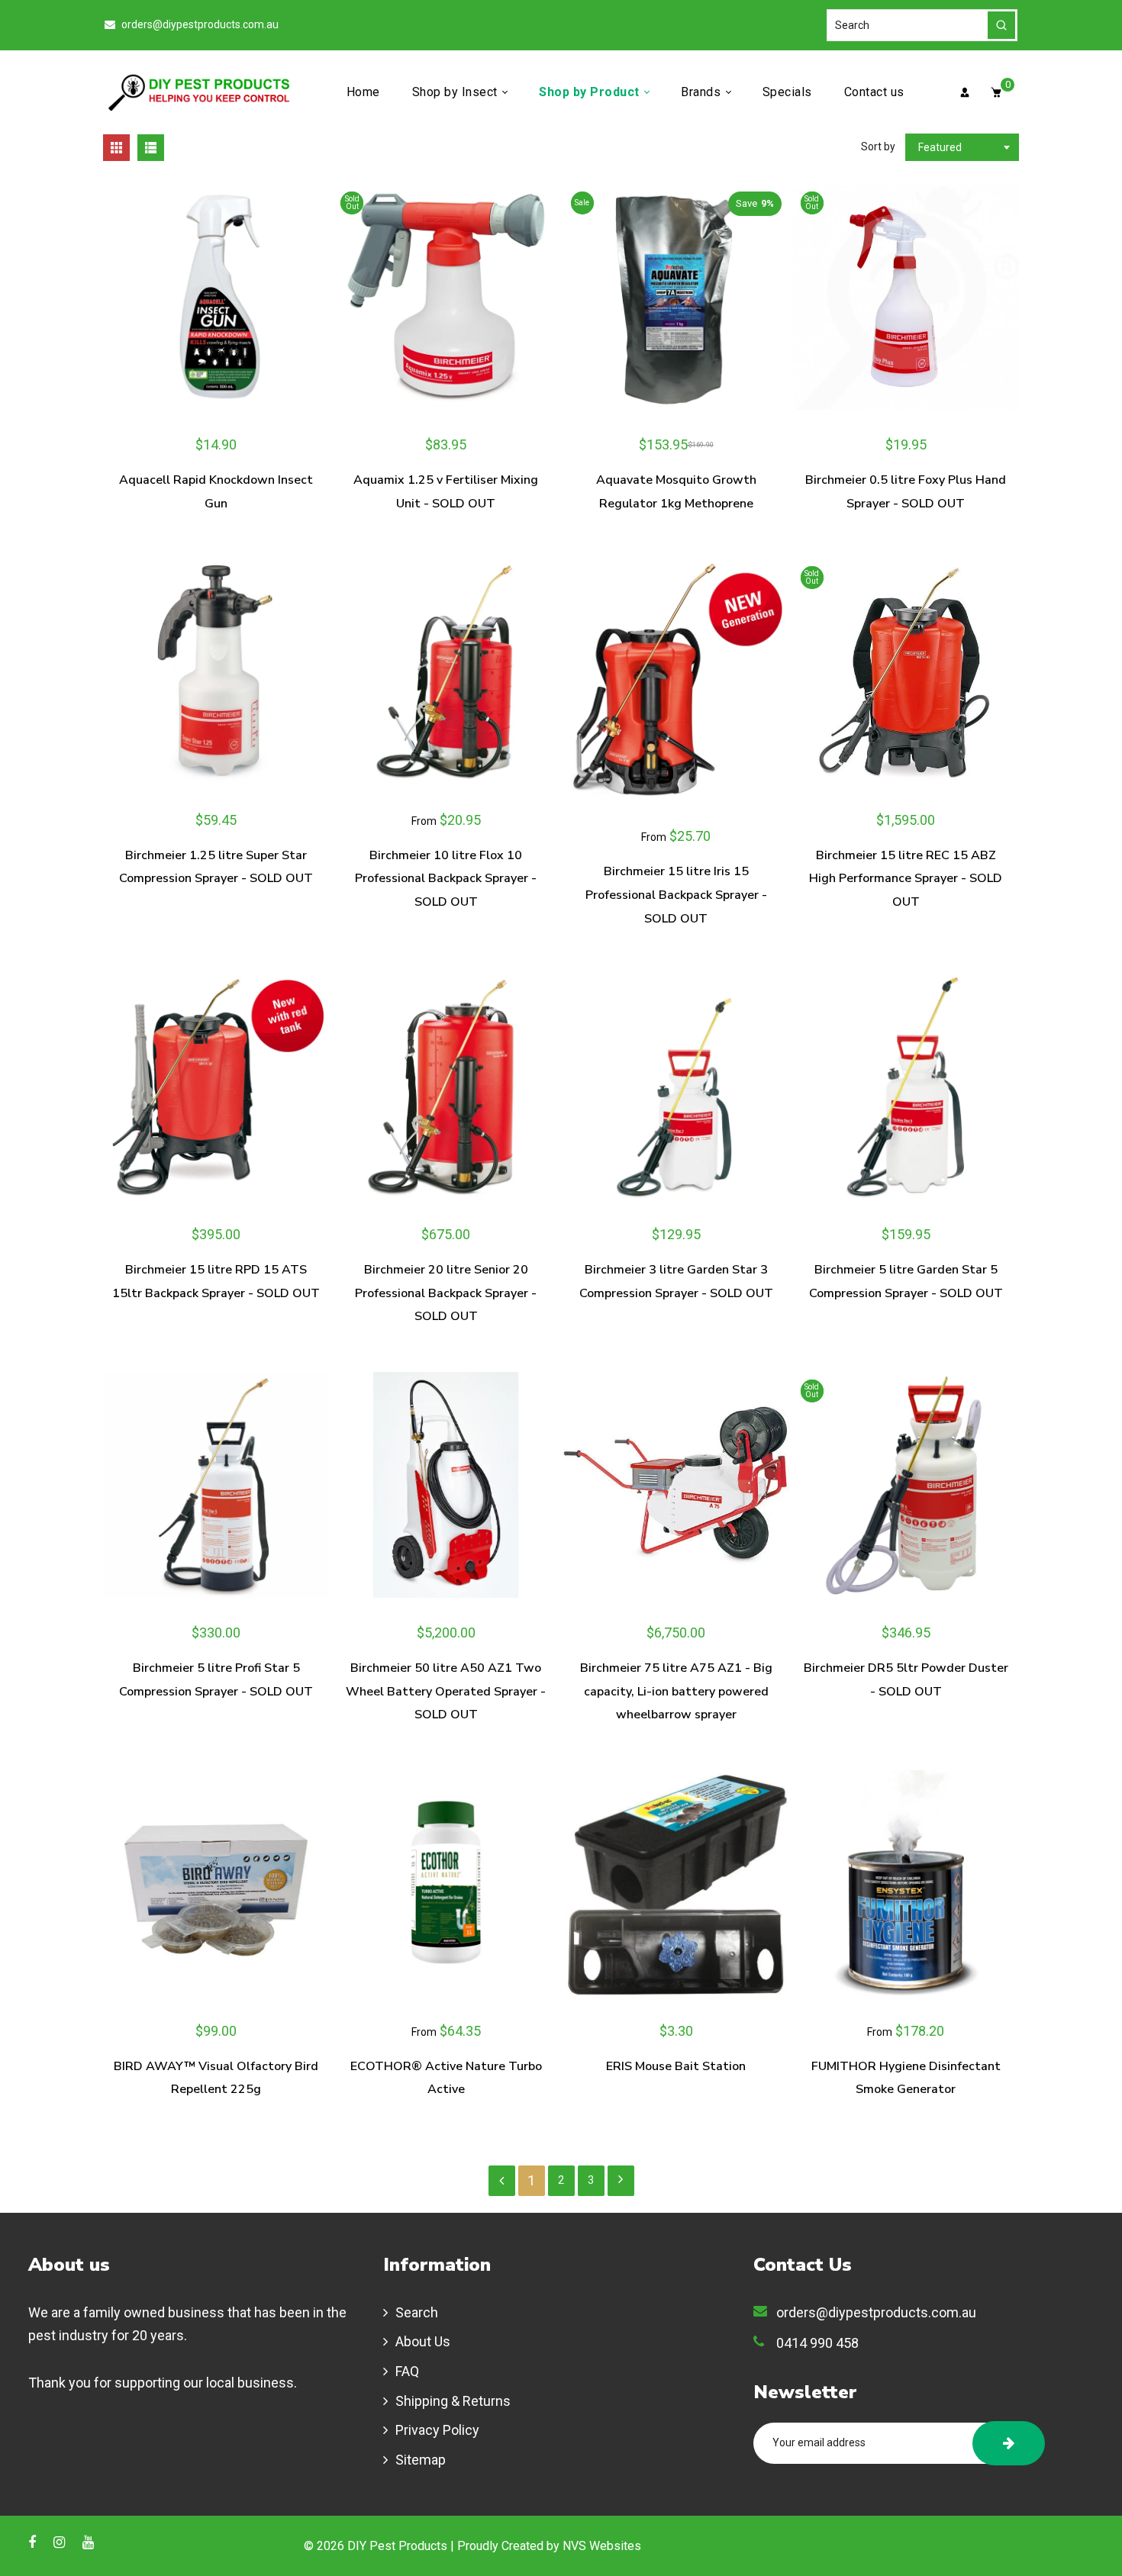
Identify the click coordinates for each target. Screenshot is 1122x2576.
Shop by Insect (457, 92)
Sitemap (421, 2460)
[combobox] (962, 147)
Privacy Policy (437, 2430)
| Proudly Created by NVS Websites (546, 2546)
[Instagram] (61, 2542)
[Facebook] (34, 2542)
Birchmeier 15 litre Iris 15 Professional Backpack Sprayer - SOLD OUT (676, 895)
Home (363, 92)
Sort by (879, 147)
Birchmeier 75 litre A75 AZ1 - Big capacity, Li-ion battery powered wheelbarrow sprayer (676, 1691)
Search (417, 2312)
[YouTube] (90, 2542)
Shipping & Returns (453, 2401)
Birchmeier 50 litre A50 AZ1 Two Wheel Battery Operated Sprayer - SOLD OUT (446, 1691)
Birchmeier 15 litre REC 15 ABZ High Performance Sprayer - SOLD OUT (906, 879)
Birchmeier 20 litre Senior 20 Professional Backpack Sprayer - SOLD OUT (446, 1293)
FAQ (407, 2371)
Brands (703, 92)
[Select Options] (540, 672)
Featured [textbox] (940, 147)
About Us (423, 2341)
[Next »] (621, 2181)
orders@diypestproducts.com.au (199, 24)
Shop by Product (591, 92)
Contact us (874, 92)
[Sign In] (965, 92)
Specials (787, 92)
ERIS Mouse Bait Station (676, 2066)
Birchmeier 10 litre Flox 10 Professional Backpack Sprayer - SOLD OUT (446, 879)
